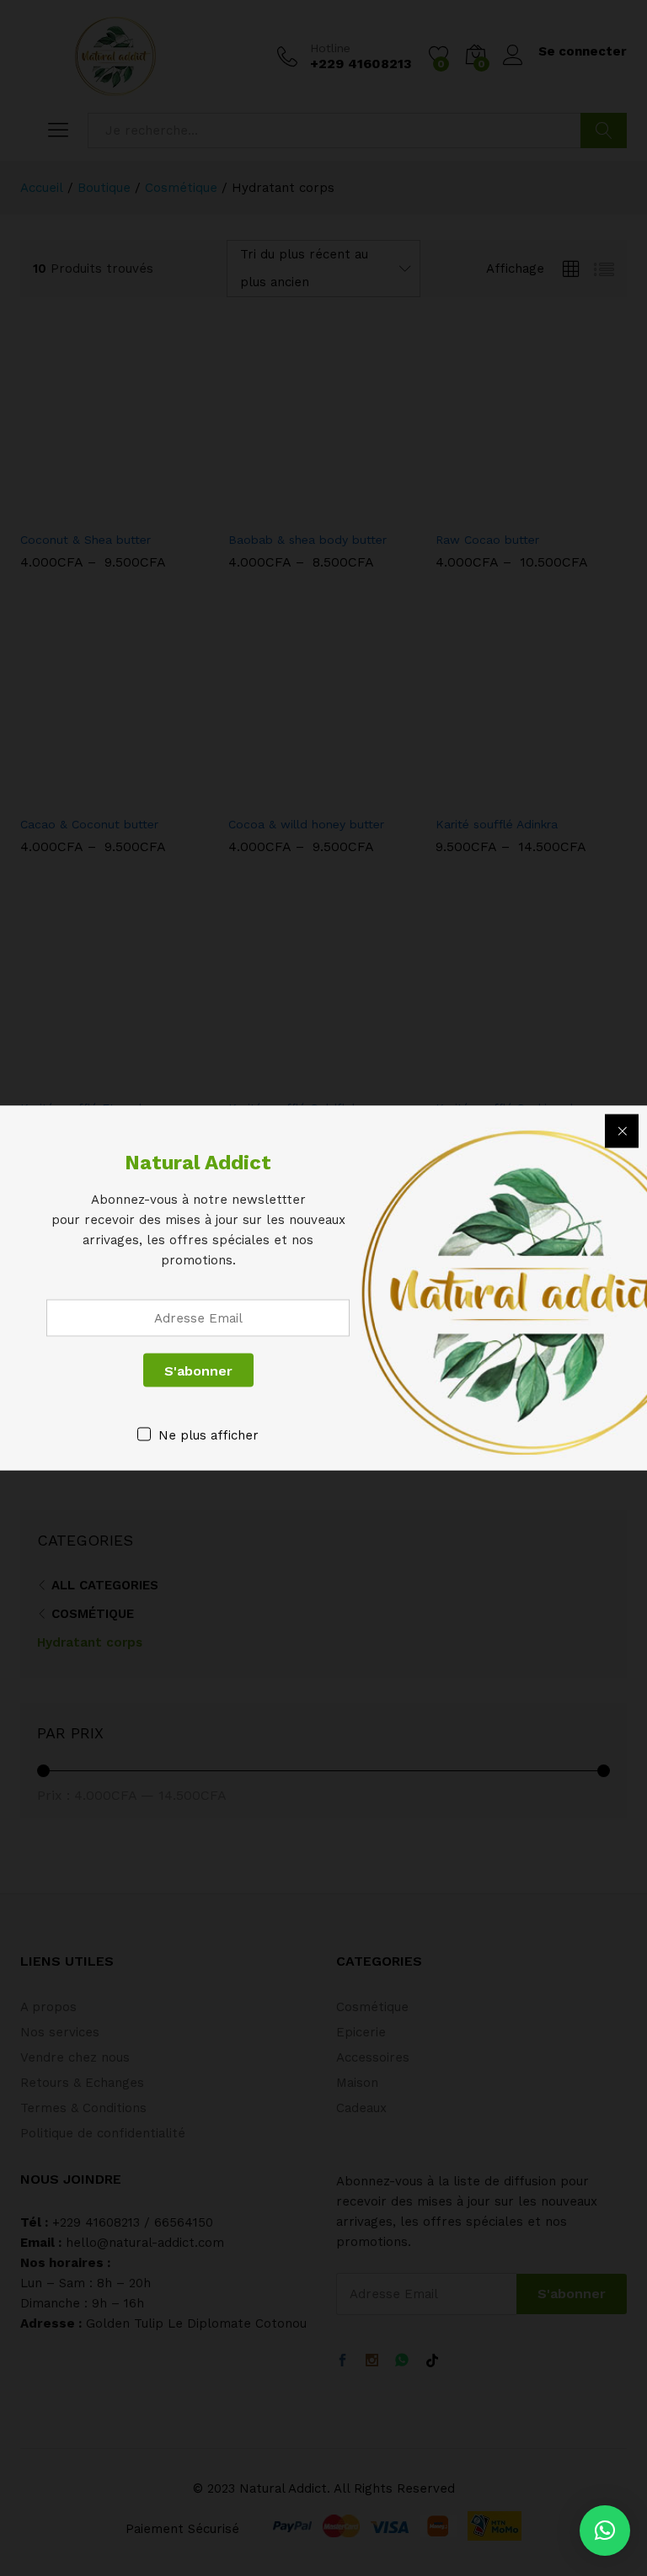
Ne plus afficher (209, 1435)
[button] (605, 2531)
